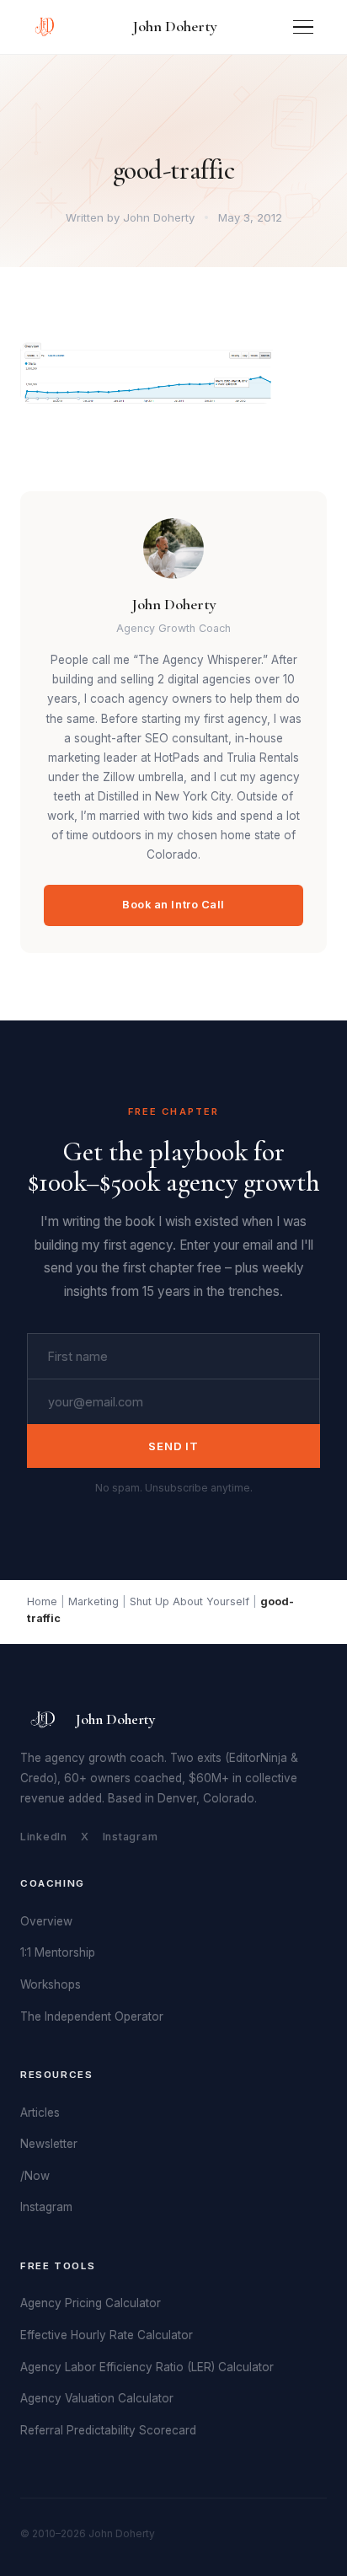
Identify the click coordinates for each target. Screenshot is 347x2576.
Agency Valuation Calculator (97, 2398)
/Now (35, 2176)
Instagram (131, 1837)
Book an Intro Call (173, 905)
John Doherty (175, 26)
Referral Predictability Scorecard (108, 2430)
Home (42, 1601)
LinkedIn (44, 1837)
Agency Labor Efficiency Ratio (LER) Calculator (147, 2367)
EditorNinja (258, 1758)
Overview (46, 1921)
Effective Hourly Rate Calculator (107, 2335)
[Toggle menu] (303, 27)
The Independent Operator (92, 2016)
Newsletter (49, 2144)
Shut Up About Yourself (190, 1601)
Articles (40, 2113)
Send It (173, 1446)
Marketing (93, 1601)
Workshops (51, 1984)
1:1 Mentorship (58, 1952)
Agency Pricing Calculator (91, 2303)
